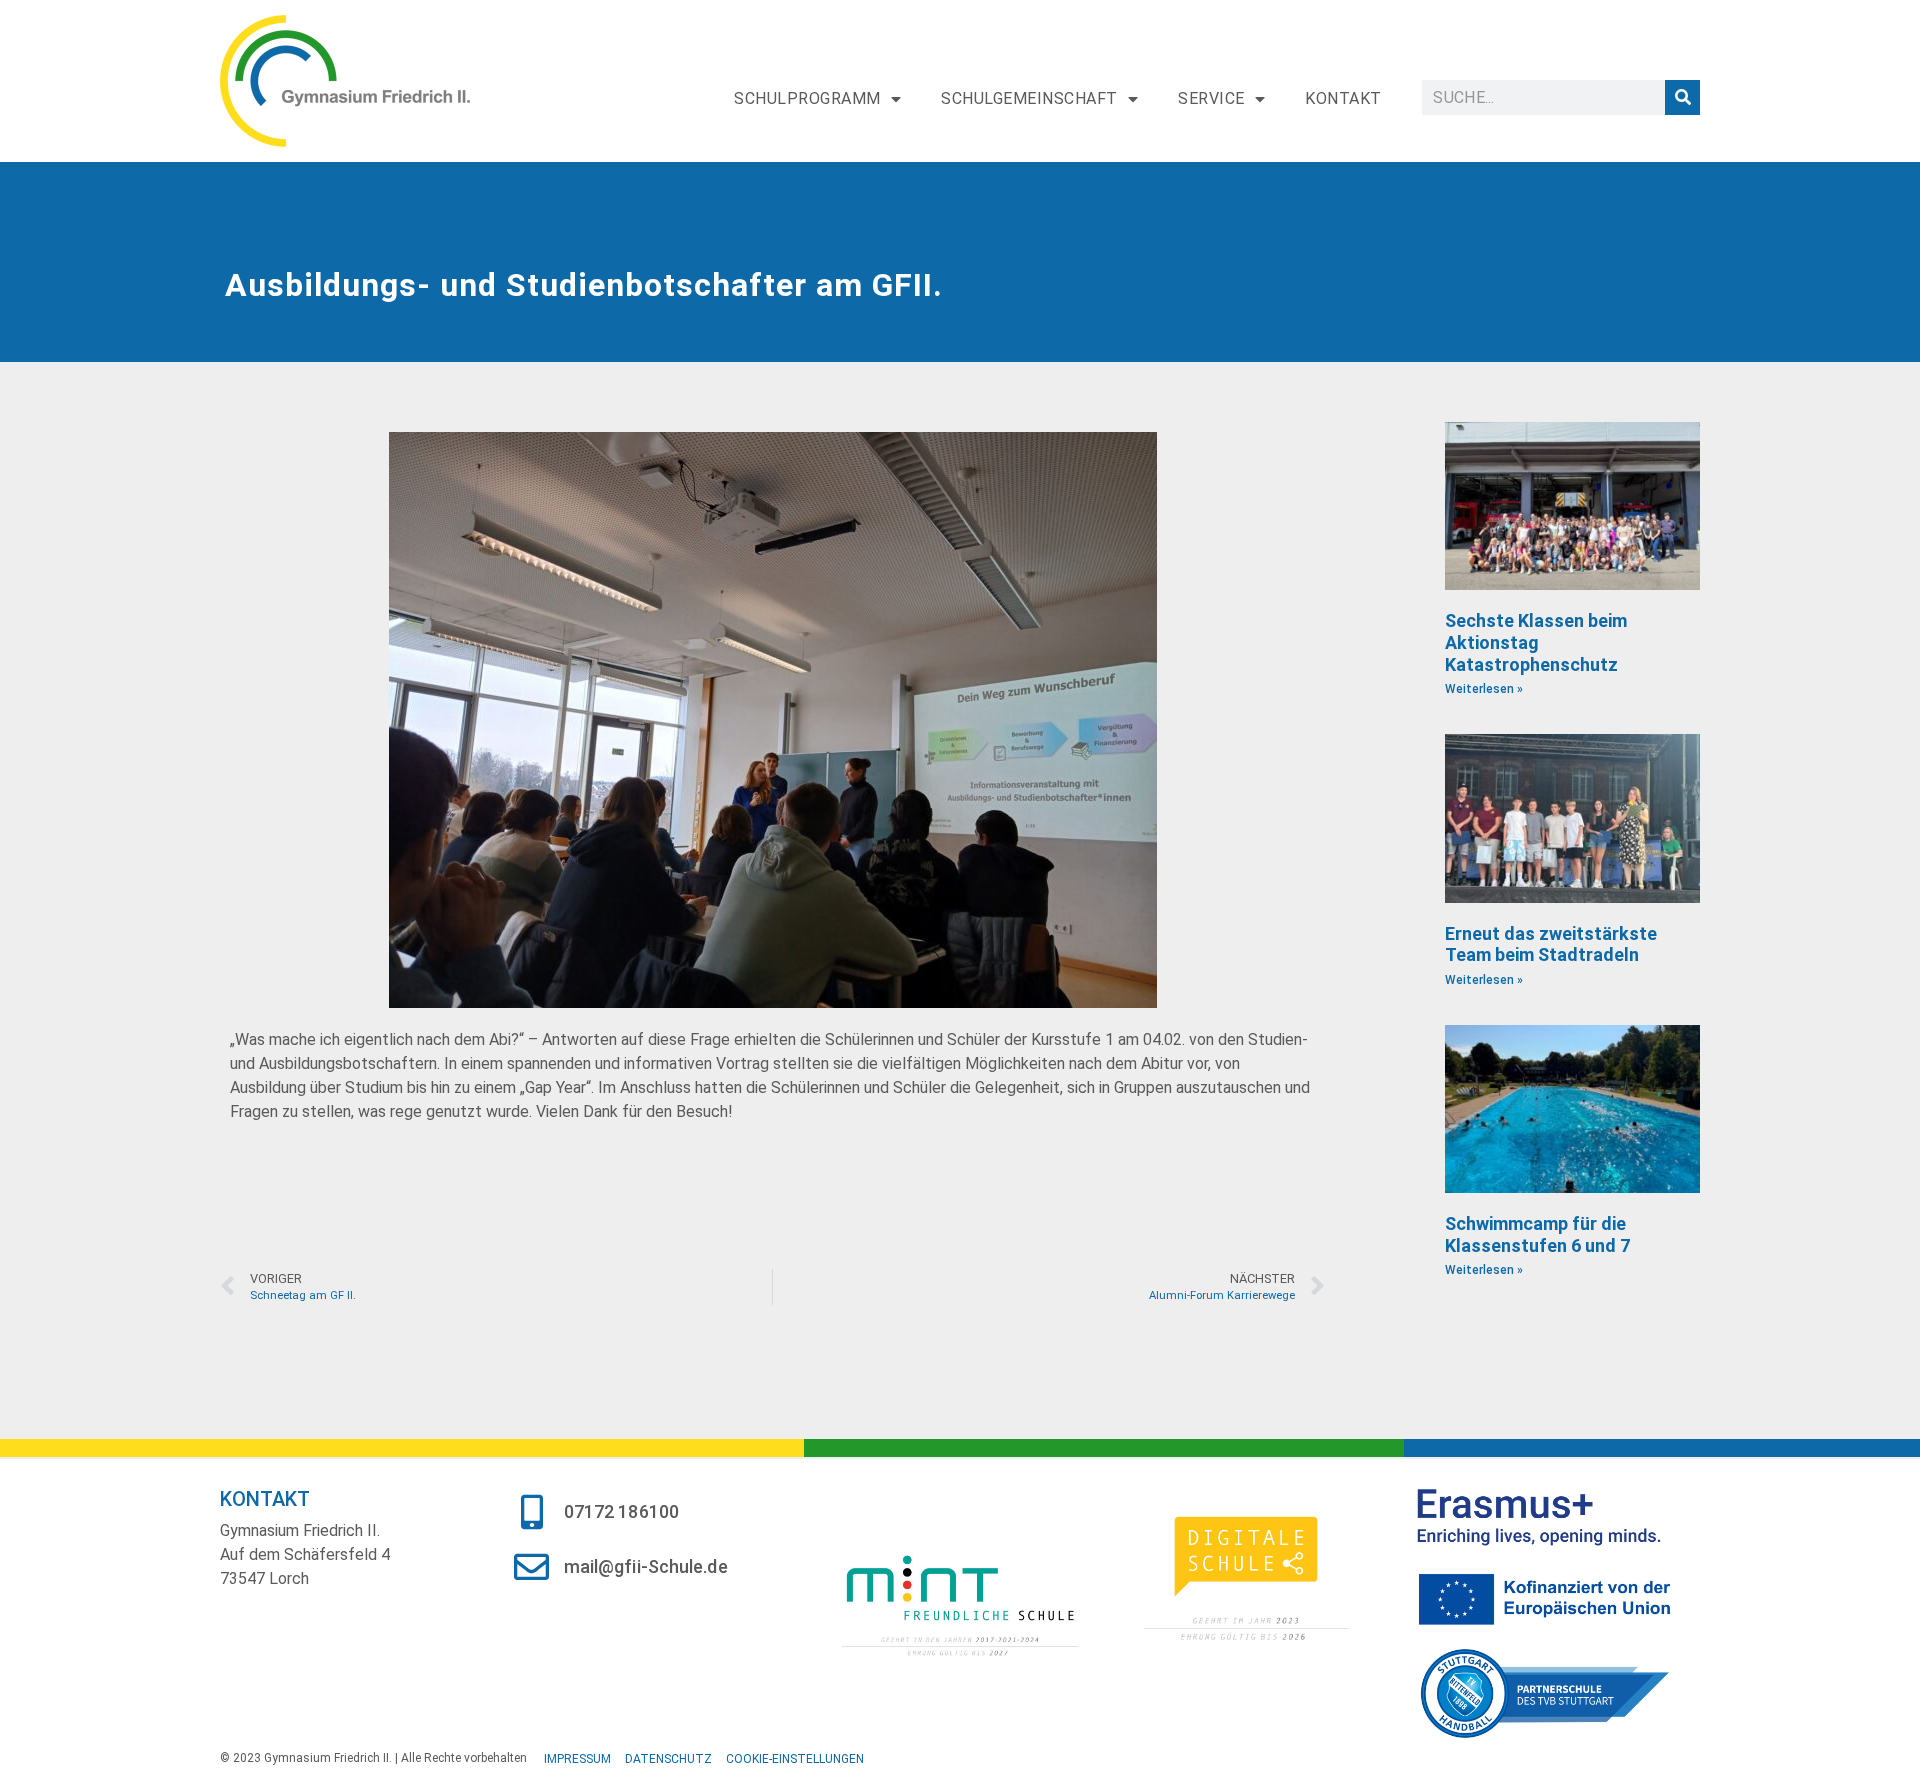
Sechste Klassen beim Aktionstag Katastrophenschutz (1536, 642)
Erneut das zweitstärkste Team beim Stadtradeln (1551, 944)
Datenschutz (668, 1759)
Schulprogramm (807, 98)
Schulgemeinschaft (1029, 98)
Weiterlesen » (1484, 689)
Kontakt (1343, 98)
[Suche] (1682, 97)
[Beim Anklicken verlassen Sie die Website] (960, 1603)
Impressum (577, 1759)
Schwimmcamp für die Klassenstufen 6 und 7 (1537, 1234)
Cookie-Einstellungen (795, 1759)
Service (1211, 98)
